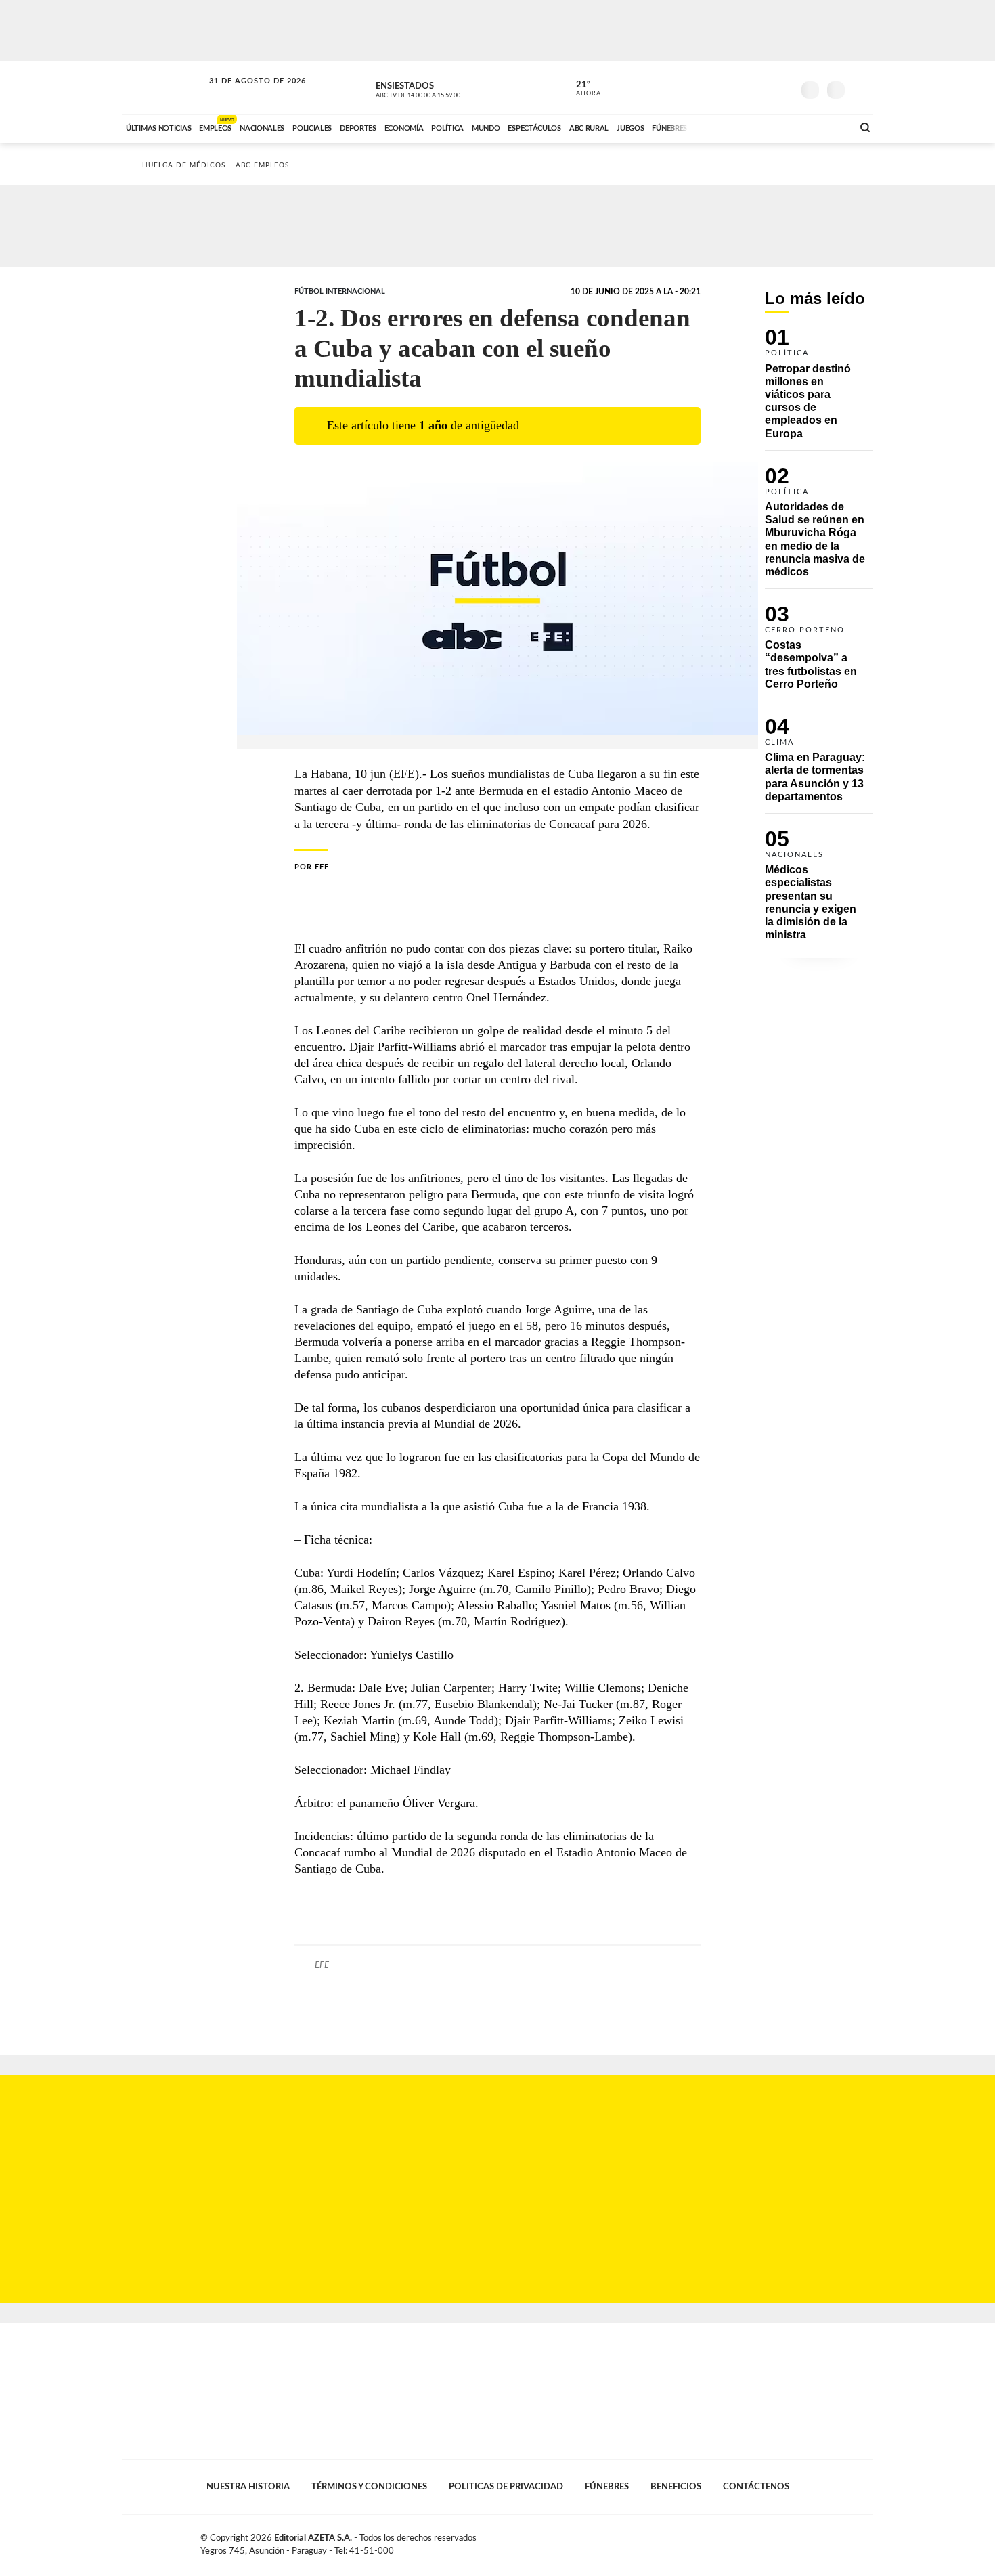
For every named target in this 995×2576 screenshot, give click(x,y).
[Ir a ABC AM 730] (770, 127)
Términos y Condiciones (369, 2487)
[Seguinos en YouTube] (762, 87)
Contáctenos (756, 2487)
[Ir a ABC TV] (733, 127)
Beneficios (676, 2487)
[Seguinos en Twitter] (742, 87)
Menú (861, 88)
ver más (581, 89)
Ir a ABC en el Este (245, 94)
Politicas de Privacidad (506, 2487)
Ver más (819, 389)
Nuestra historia (248, 2487)
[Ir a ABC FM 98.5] (824, 127)
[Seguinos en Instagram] (782, 87)
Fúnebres (607, 2487)
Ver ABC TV (443, 88)
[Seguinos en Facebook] (722, 87)
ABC (164, 88)
